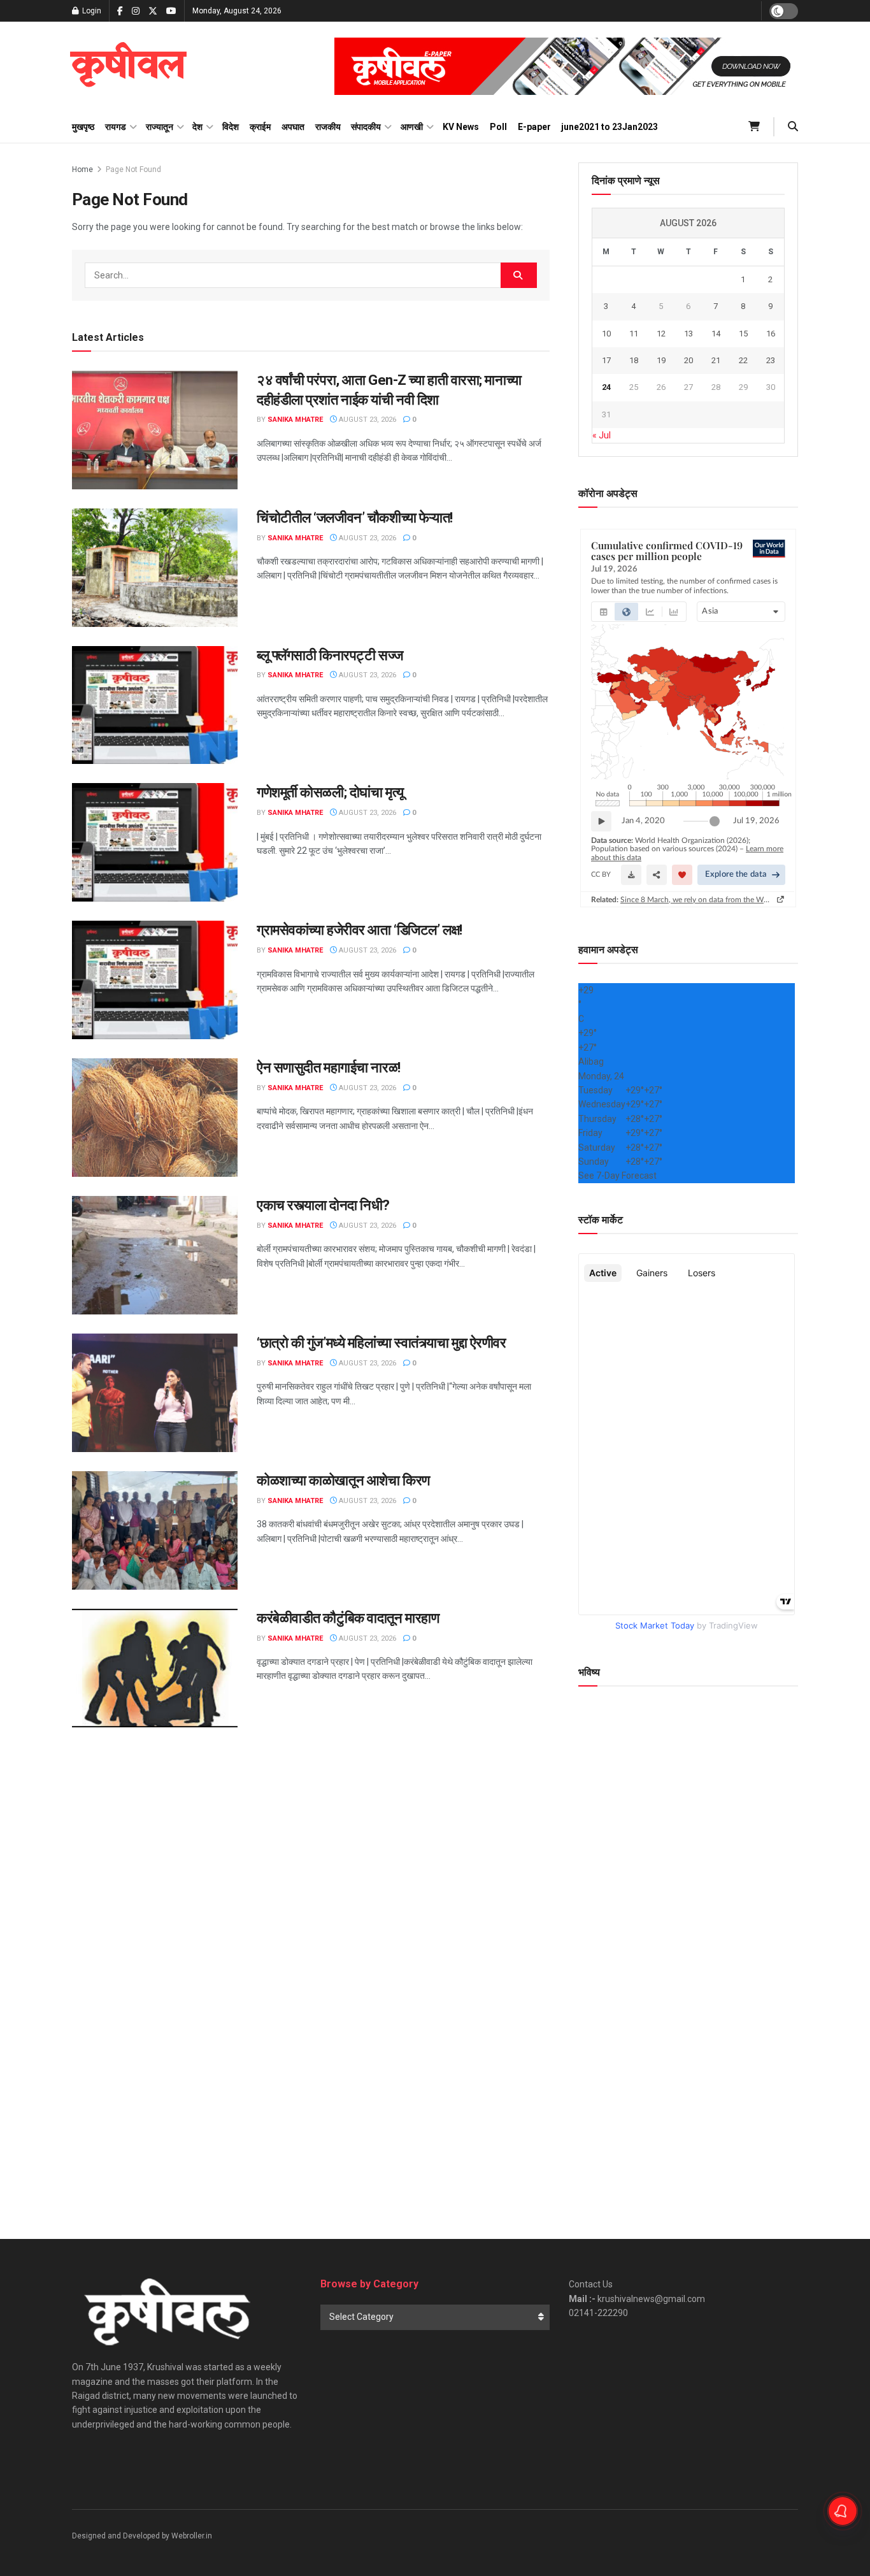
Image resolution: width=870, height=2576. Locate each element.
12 (661, 334)
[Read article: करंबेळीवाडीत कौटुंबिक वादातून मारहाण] (155, 1668)
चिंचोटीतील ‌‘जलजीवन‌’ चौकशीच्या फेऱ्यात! (355, 518)
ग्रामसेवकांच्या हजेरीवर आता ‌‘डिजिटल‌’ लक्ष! (360, 930)
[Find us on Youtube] (171, 11)
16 (771, 334)
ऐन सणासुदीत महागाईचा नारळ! (329, 1068)
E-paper (534, 127)
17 (606, 360)
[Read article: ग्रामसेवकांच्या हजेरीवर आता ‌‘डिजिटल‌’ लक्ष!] (155, 980)
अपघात (293, 127)
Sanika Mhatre (295, 420)
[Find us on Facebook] (120, 11)
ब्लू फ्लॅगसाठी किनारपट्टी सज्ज (330, 655)
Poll (498, 127)
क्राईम (260, 127)
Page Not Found (133, 169)
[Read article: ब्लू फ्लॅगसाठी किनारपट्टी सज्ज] (155, 705)
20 (688, 360)
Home (82, 169)
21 (716, 360)
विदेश (231, 127)
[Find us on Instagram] (136, 11)
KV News (461, 127)
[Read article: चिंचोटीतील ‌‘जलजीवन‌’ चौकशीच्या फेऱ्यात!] (155, 568)
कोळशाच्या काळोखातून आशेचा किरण (343, 1480)
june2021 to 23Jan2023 (610, 127)
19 (661, 360)
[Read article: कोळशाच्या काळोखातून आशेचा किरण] (155, 1530)
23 (771, 360)
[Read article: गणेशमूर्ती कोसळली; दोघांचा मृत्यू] (155, 842)
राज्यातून (160, 127)
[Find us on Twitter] (153, 11)
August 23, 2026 (367, 420)
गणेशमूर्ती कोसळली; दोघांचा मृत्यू (330, 792)
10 (606, 334)
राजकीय (328, 127)
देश (197, 127)
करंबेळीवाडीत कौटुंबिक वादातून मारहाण (348, 1618)
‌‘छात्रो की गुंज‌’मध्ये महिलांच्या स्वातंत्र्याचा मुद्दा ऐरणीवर (382, 1343)
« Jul (602, 435)
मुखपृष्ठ (83, 127)
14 (716, 334)
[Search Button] (793, 127)
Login (91, 11)
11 (634, 334)
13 (688, 334)
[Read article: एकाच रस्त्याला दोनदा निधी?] (155, 1255)
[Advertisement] (688, 2098)
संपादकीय (366, 127)
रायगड (116, 127)
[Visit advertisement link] (566, 66)
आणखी (412, 127)
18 (634, 360)
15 (743, 334)
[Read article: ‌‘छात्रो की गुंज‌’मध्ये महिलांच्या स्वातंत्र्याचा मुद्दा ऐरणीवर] (155, 1393)
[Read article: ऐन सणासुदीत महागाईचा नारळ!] (155, 1118)
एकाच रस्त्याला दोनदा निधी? (323, 1205)
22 (743, 360)
